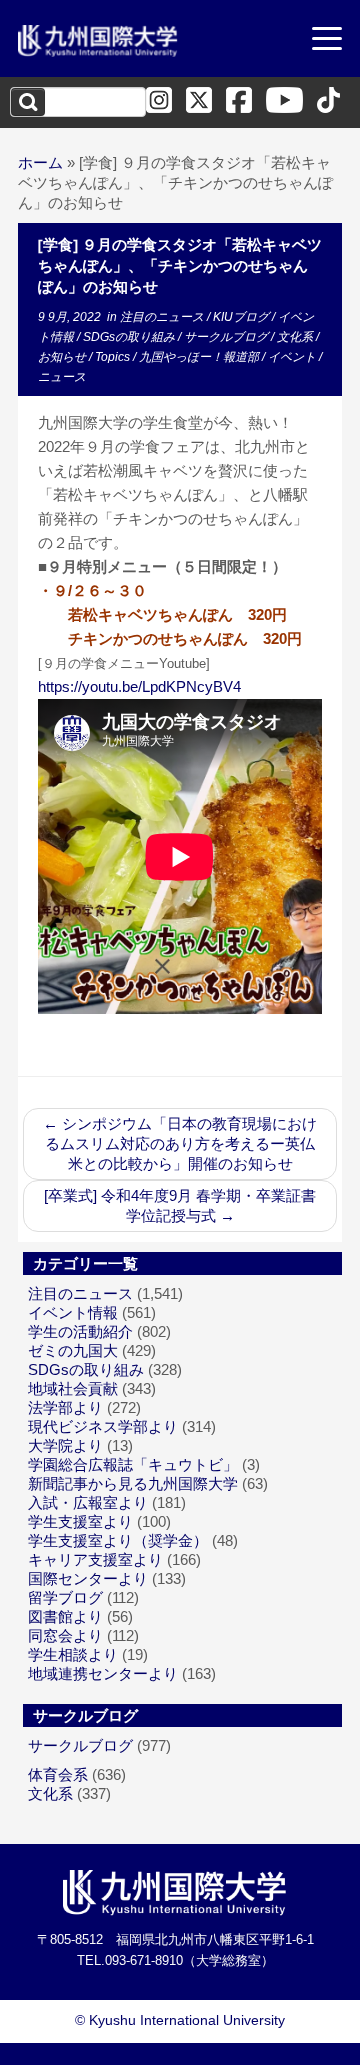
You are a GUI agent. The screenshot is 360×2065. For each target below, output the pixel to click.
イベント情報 (73, 1312)
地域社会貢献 (73, 1388)
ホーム (40, 162)
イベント (293, 357)
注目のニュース (163, 317)
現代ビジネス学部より (103, 1426)
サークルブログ (227, 337)
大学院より (65, 1445)
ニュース (62, 377)
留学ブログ (65, 1597)
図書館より (65, 1616)
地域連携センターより (103, 1673)
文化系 (296, 337)
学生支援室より (80, 1521)
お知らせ (63, 357)
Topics (114, 357)
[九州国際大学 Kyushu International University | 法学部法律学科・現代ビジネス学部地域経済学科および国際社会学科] (98, 41)
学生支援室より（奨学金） (118, 1540)
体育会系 (58, 1774)
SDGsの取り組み (130, 337)
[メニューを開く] (327, 41)
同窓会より (65, 1635)
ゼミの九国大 (73, 1350)
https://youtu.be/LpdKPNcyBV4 (139, 686)
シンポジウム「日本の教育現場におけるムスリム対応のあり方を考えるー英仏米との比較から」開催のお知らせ (180, 1143)
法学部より (65, 1407)
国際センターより (88, 1578)
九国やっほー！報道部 (200, 357)
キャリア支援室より (95, 1559)
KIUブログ (242, 317)
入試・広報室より (88, 1502)
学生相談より (73, 1654)
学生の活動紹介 (80, 1331)
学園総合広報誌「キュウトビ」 (133, 1464)
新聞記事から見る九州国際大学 (133, 1483)
